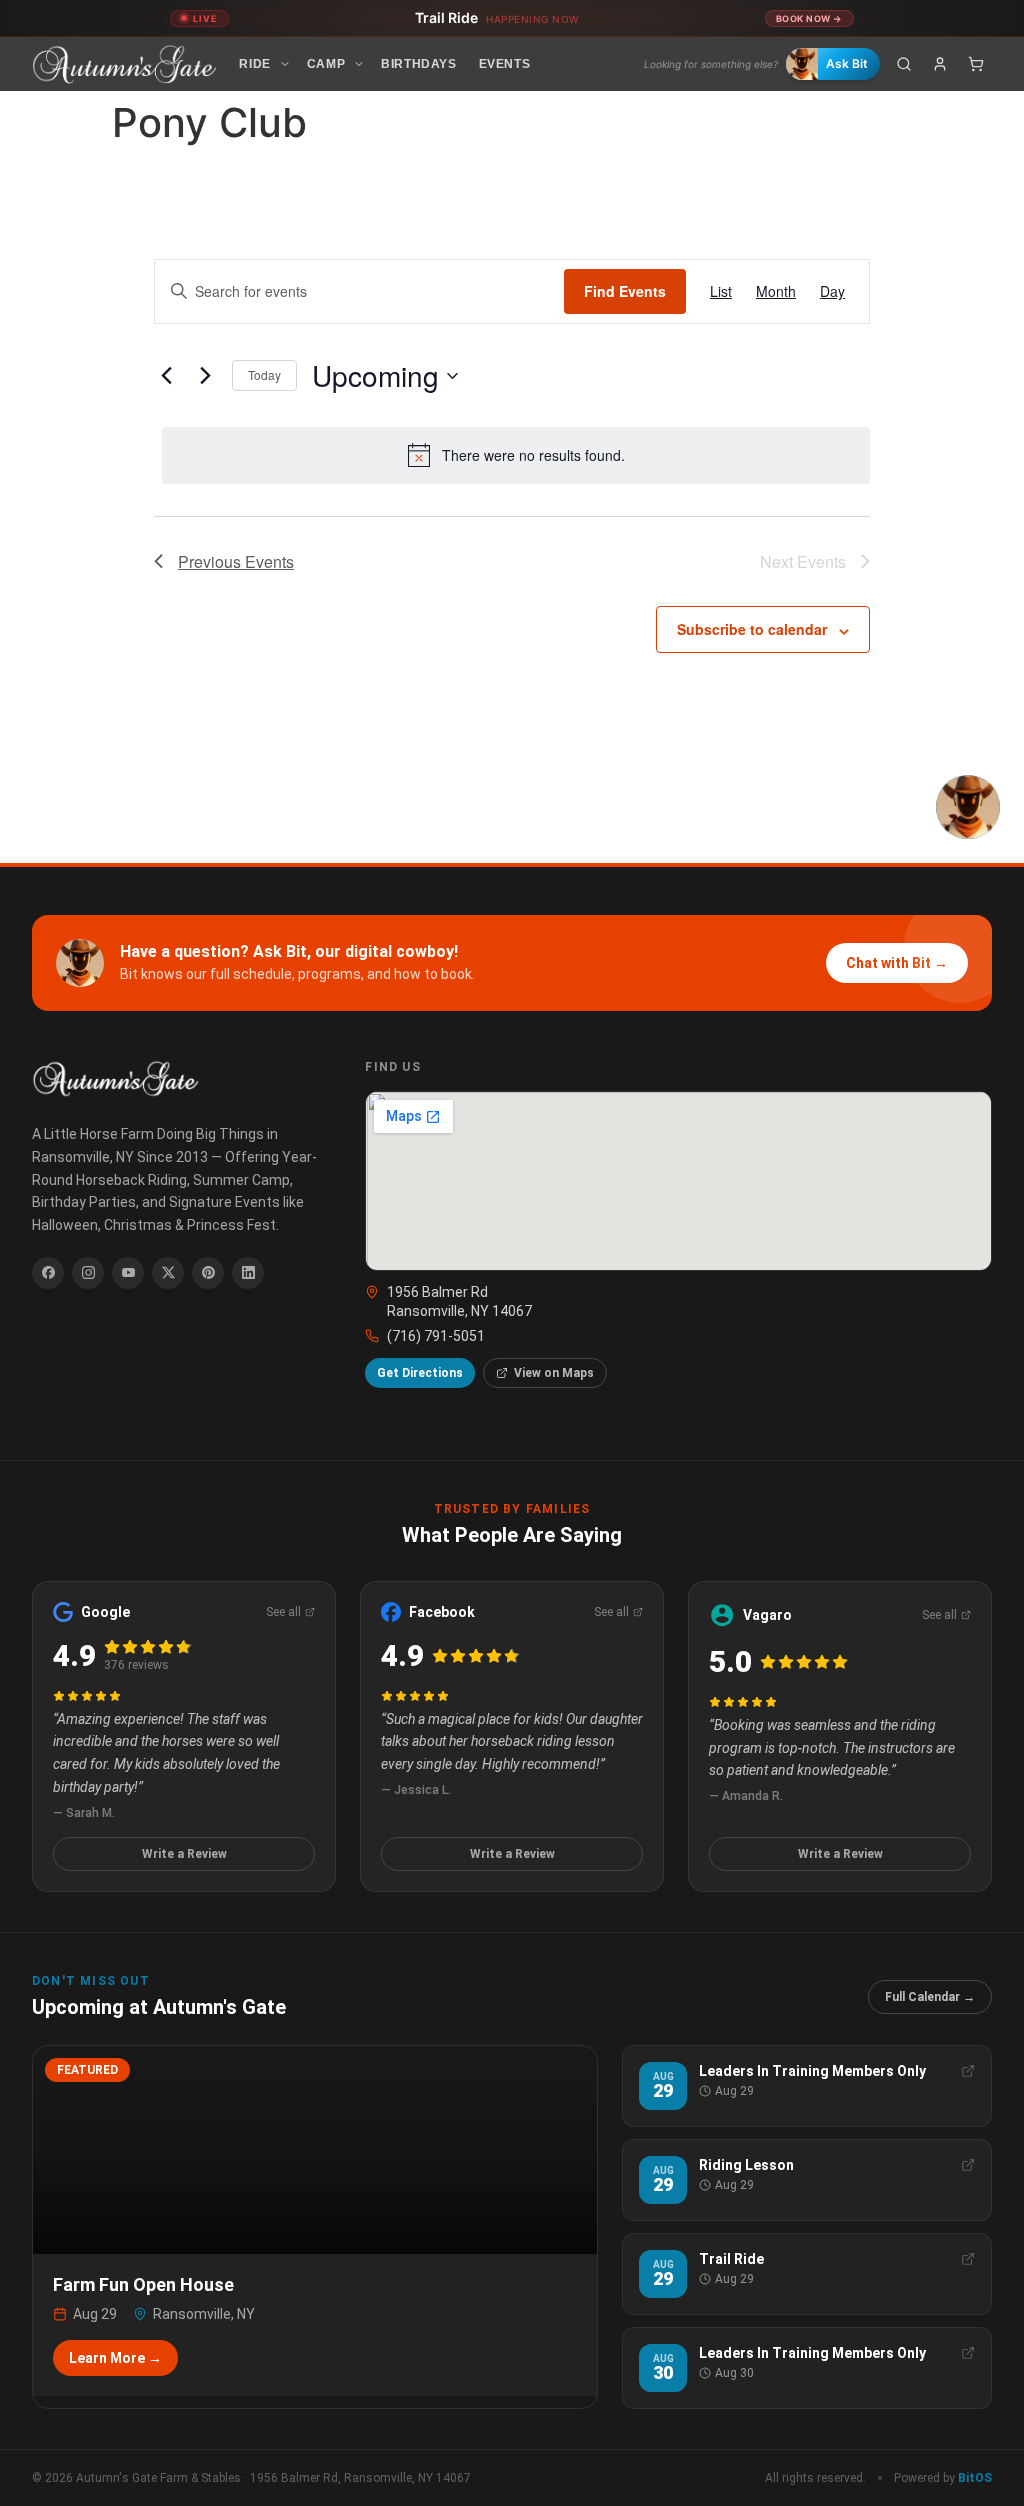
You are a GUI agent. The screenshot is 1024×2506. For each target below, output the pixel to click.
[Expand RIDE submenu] (285, 64)
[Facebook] (48, 1273)
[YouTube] (128, 1273)
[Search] (904, 64)
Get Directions (420, 1373)
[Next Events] (205, 376)
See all (283, 1612)
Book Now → (809, 18)
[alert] (516, 455)
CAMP (326, 64)
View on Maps (554, 1373)
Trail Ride (497, 17)
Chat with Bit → (897, 963)
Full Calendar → (930, 1997)
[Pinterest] (208, 1273)
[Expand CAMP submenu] (359, 64)
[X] (168, 1273)
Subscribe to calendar (752, 629)
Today (264, 374)
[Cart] (976, 64)
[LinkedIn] (248, 1273)
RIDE (254, 64)
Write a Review (184, 1854)
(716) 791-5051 (436, 1336)
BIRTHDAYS (418, 64)
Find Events (625, 291)
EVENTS (505, 64)
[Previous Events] (166, 376)
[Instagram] (88, 1273)
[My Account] (940, 64)
